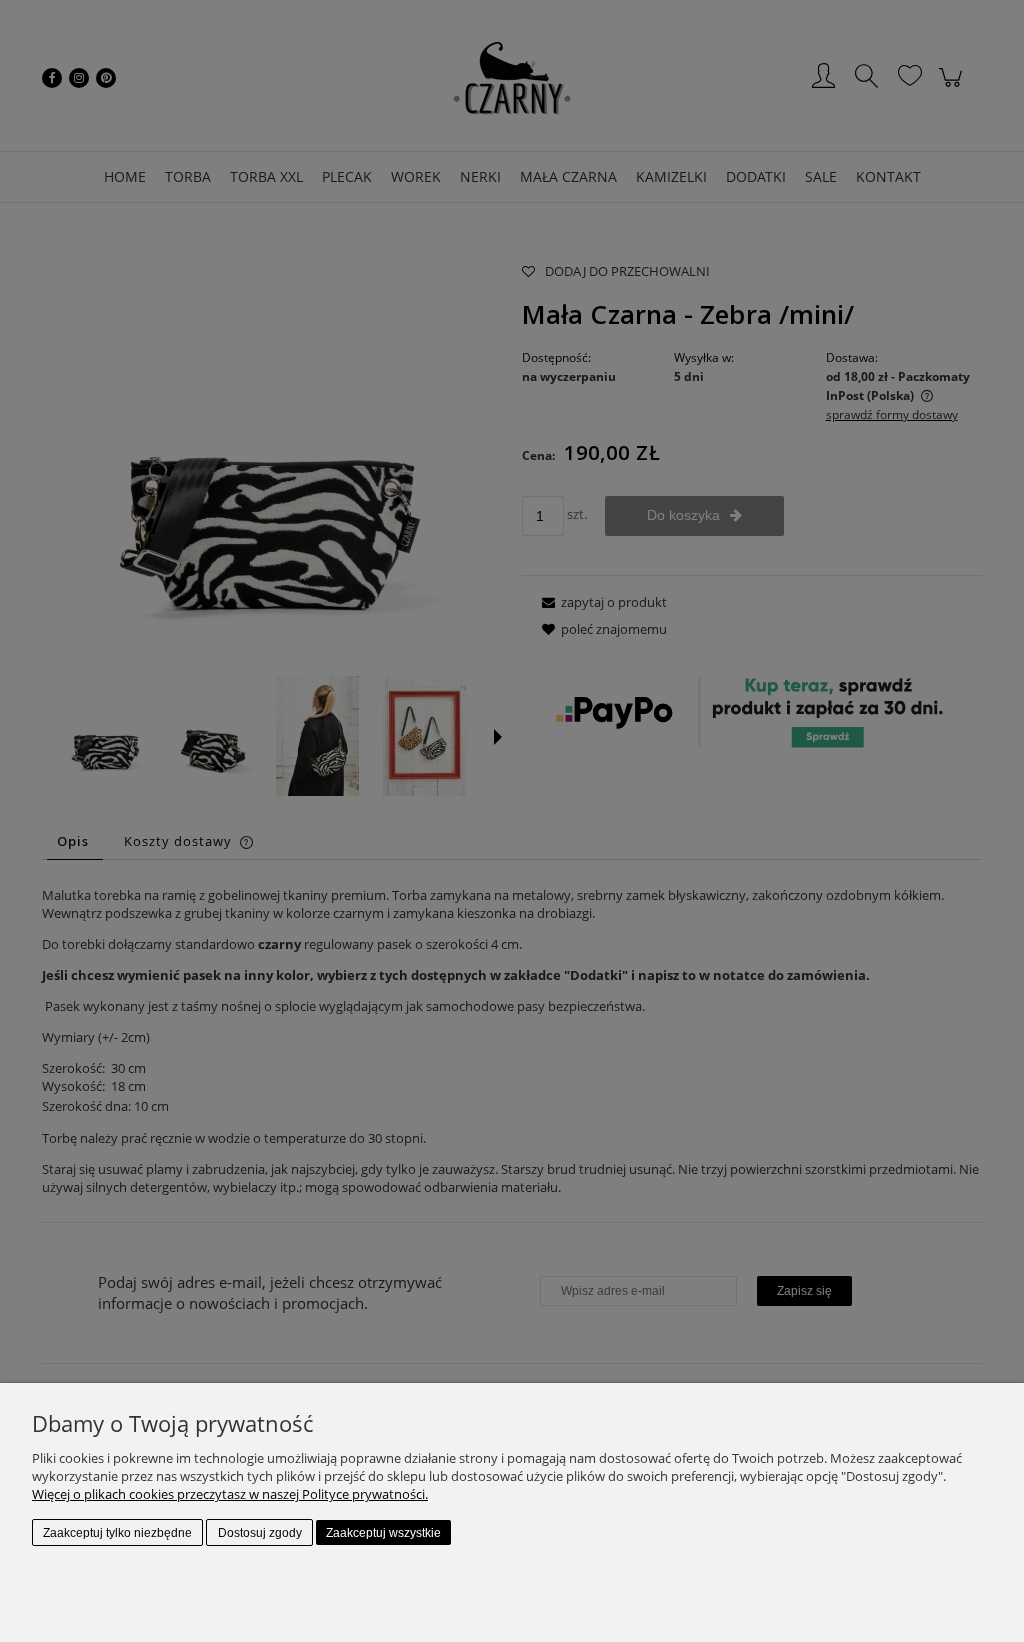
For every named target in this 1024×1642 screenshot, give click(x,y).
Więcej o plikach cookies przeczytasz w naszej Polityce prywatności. (230, 1494)
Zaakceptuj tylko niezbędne (117, 1533)
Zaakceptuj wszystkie (383, 1533)
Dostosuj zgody (260, 1533)
